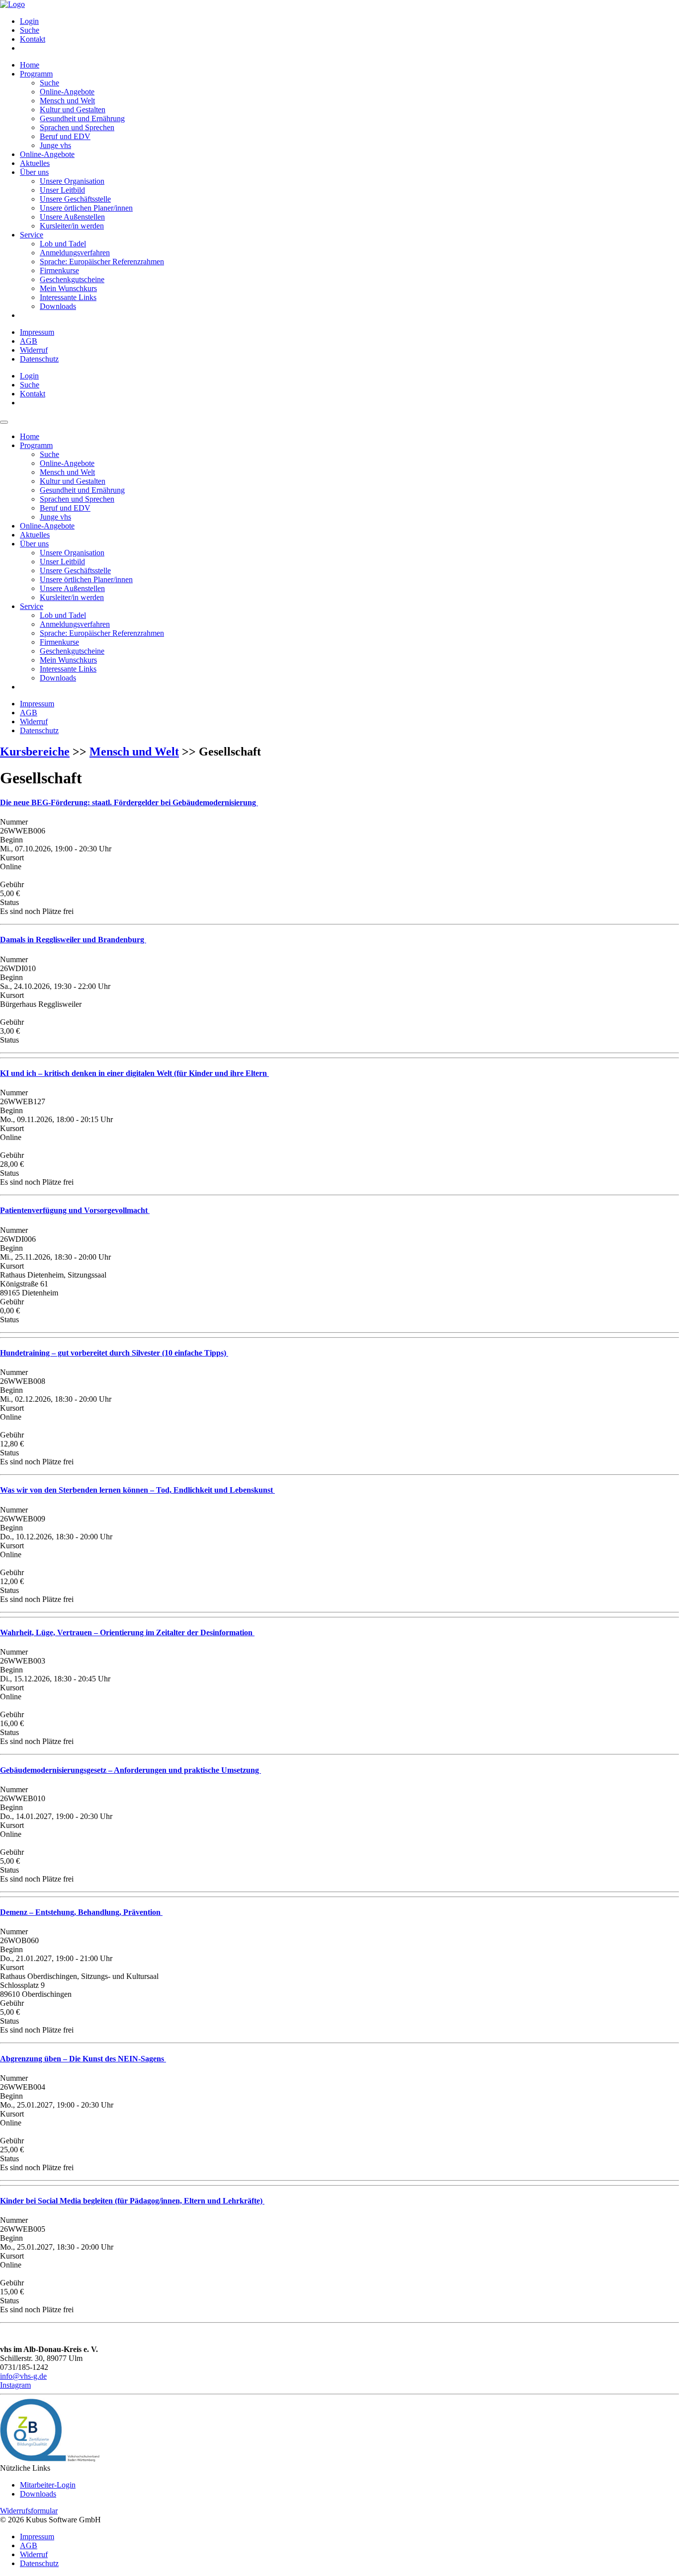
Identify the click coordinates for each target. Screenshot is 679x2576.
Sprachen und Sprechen (77, 127)
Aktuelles (35, 163)
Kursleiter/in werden (72, 226)
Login (29, 21)
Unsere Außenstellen (72, 217)
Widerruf (34, 350)
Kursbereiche (35, 752)
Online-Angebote (67, 92)
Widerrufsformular (29, 2511)
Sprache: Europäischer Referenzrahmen (102, 262)
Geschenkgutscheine (72, 279)
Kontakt (33, 39)
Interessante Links (68, 297)
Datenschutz (39, 359)
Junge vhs (55, 145)
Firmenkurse (59, 270)
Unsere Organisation (72, 181)
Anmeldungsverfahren (75, 253)
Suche (30, 30)
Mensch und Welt (67, 101)
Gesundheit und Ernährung (82, 118)
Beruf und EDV (65, 136)
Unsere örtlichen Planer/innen (86, 208)
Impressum (37, 332)
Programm (36, 74)
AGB (29, 341)
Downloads (58, 306)
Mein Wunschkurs (68, 288)
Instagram (15, 2385)
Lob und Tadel (63, 244)
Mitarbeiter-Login (48, 2485)
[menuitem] (349, 21)
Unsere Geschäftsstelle (75, 199)
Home (30, 65)
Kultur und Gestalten (73, 110)
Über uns (34, 172)
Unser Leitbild (62, 190)
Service (32, 235)
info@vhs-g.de (23, 2376)
